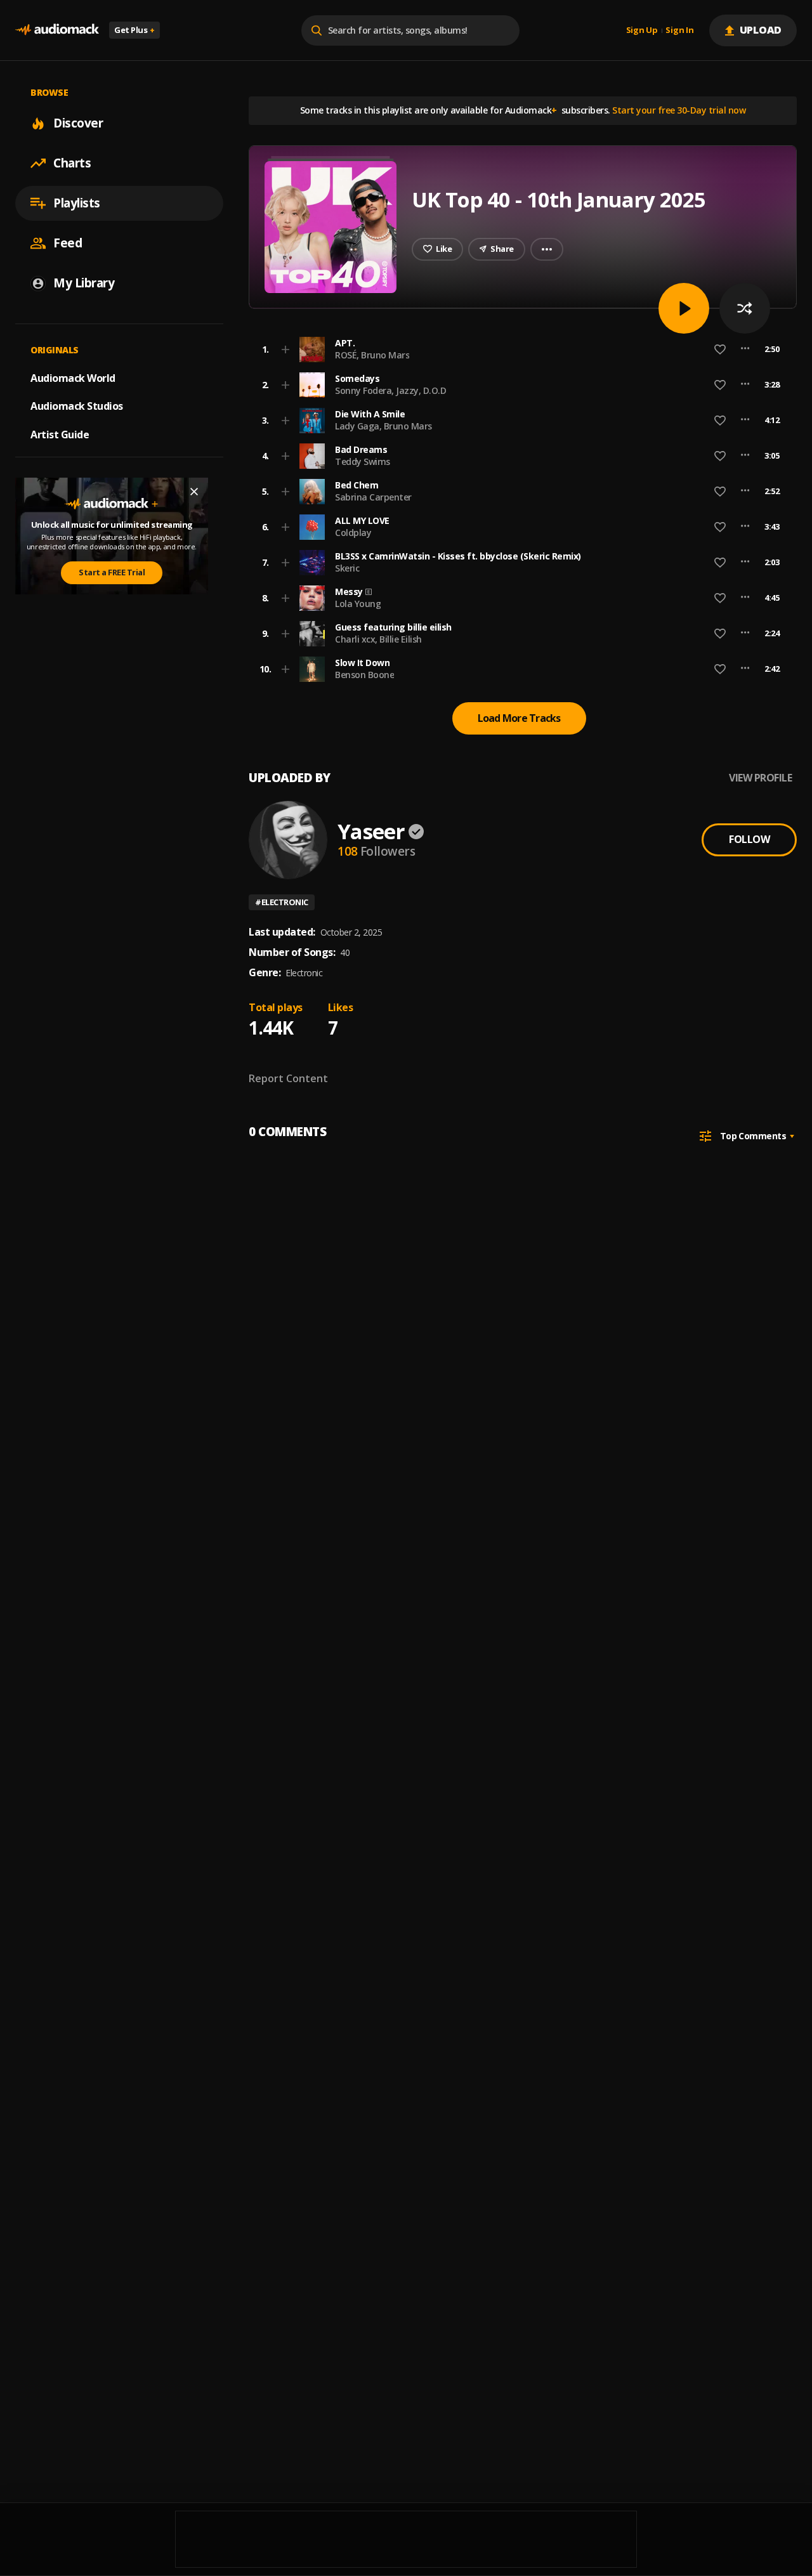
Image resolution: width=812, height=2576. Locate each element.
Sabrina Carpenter (373, 497)
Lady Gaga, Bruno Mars (383, 426)
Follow (749, 839)
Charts (72, 163)
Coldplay (353, 533)
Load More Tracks (519, 718)
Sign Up (642, 30)
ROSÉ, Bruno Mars (372, 355)
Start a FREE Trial (112, 572)
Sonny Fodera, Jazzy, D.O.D (390, 390)
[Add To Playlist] (285, 350)
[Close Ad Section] (194, 492)
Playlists (77, 203)
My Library (84, 283)
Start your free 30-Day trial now (679, 110)
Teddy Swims (363, 461)
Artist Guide (60, 435)
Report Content (288, 1078)
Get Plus (134, 30)
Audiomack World (73, 377)
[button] (519, 350)
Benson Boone (364, 675)
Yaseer (371, 831)
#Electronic (282, 902)
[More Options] (745, 350)
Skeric (347, 568)
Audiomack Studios (77, 406)
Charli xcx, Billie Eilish (378, 639)
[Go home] (57, 30)
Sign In (679, 30)
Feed (68, 243)
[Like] (720, 350)
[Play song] (684, 308)
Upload (761, 30)
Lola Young (358, 604)
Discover (78, 123)
